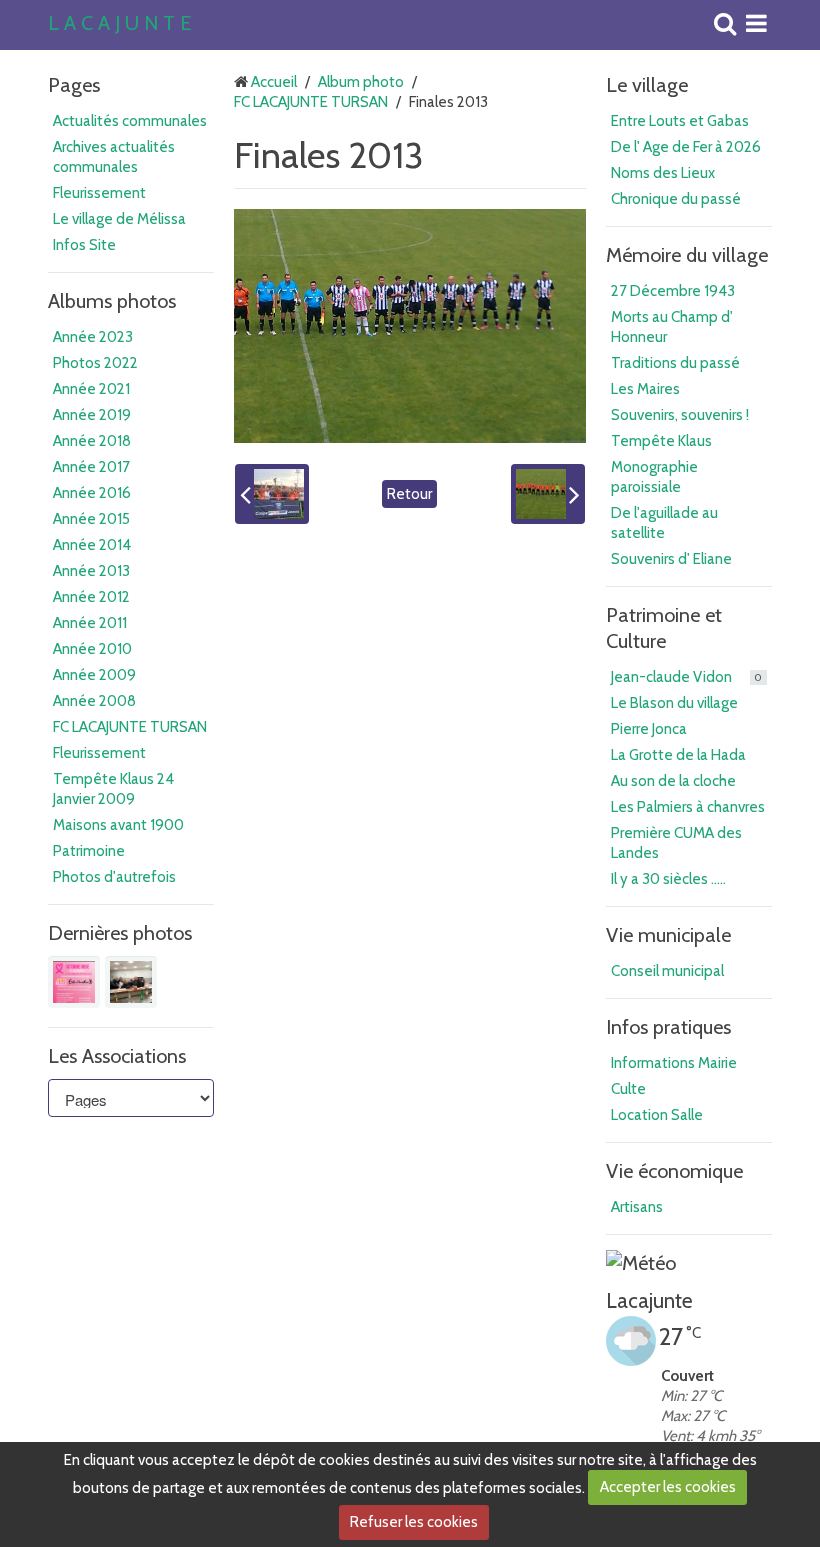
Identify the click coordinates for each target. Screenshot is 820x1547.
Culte (628, 1089)
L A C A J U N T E (119, 24)
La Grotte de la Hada (678, 755)
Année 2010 (92, 649)
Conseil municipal (667, 971)
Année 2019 (92, 415)
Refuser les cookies (414, 1522)
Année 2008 (94, 701)
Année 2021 (91, 389)
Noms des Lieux (663, 173)
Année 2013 (91, 571)
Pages (74, 85)
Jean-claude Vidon (686, 677)
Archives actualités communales (114, 157)
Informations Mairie (674, 1063)
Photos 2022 (95, 363)
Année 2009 (94, 675)
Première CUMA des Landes (676, 843)
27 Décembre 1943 (673, 291)
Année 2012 (91, 597)
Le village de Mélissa (119, 219)
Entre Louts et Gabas (680, 121)
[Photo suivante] (548, 494)
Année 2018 (92, 441)
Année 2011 (90, 623)
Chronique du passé (676, 199)
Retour (409, 494)
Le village (647, 85)
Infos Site (84, 245)
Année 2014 (92, 545)
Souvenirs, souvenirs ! (680, 415)
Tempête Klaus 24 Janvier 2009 (113, 789)
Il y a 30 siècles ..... (668, 879)
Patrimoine (89, 851)
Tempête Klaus (661, 441)
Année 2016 (92, 493)
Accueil (274, 82)
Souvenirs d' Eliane (671, 559)
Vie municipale (668, 935)
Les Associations (117, 1056)
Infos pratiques (668, 1027)
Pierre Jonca (649, 729)
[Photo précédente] (272, 494)
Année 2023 (93, 337)
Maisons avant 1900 (118, 825)
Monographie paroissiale (654, 477)
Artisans (637, 1207)
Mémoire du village (687, 255)
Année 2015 (91, 519)
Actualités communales (130, 121)
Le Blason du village (674, 703)
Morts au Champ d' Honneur (672, 327)
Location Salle (657, 1115)
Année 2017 (91, 467)
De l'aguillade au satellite (664, 523)
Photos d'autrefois (114, 877)
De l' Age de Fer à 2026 (686, 147)
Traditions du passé (675, 363)
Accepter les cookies (668, 1487)
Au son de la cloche (673, 781)
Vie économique (674, 1171)
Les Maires (645, 389)
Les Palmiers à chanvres (688, 807)
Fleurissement (99, 193)
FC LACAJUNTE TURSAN (130, 727)
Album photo (361, 82)
